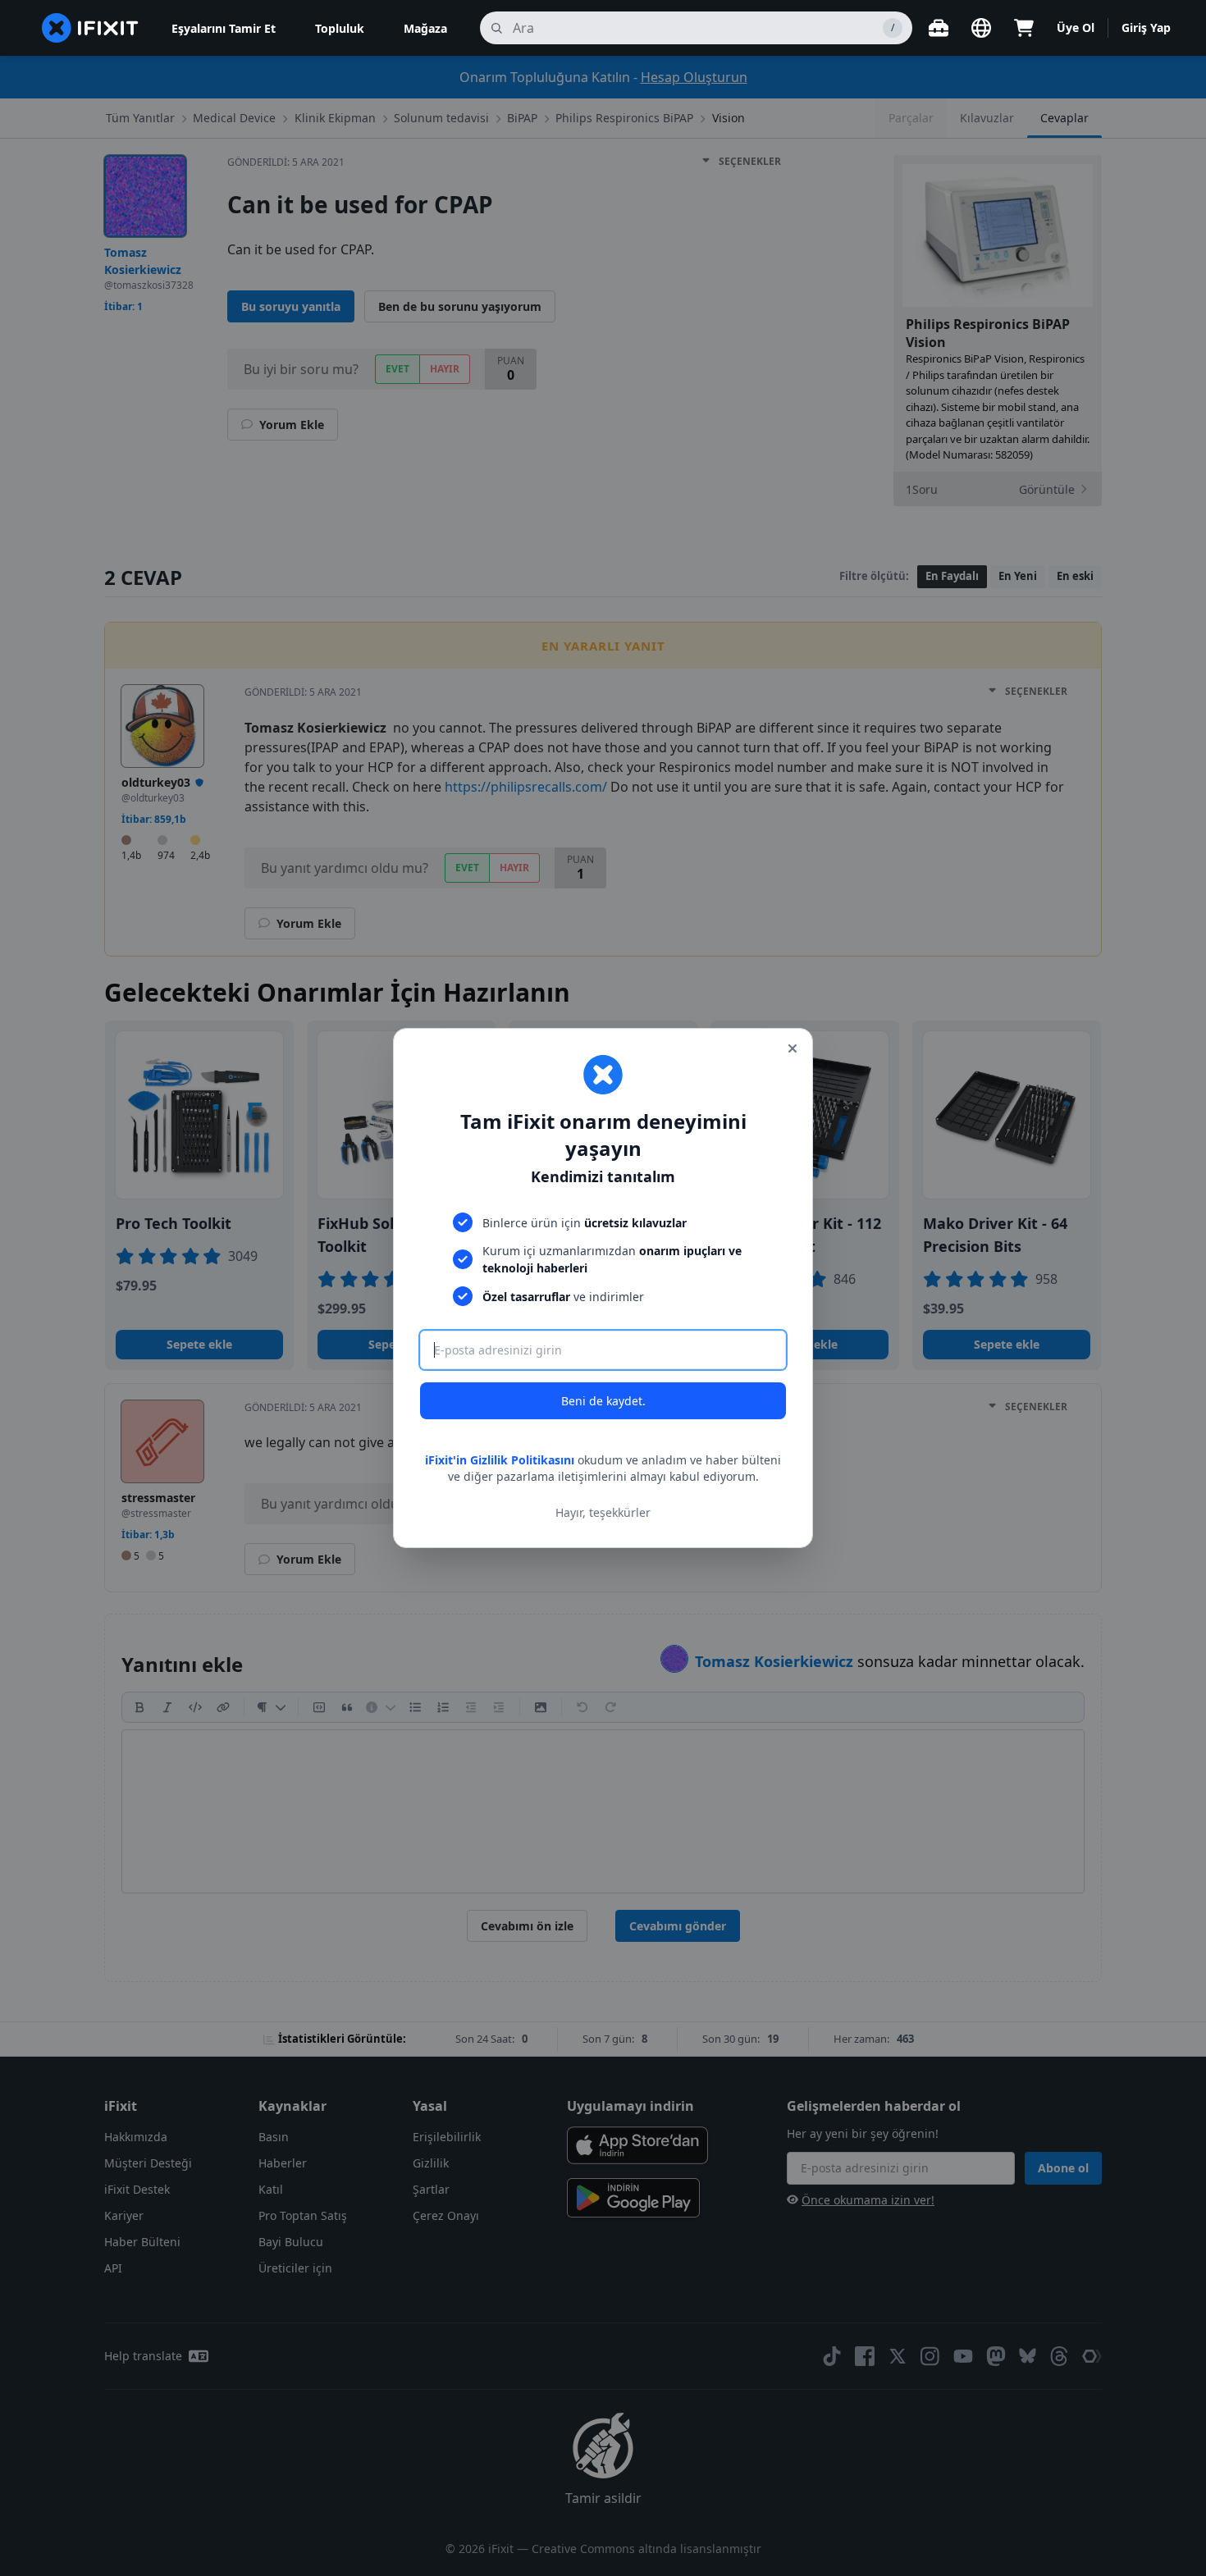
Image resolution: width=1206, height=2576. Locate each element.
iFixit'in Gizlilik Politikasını (500, 1460)
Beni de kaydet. (603, 1401)
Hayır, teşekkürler (603, 1512)
